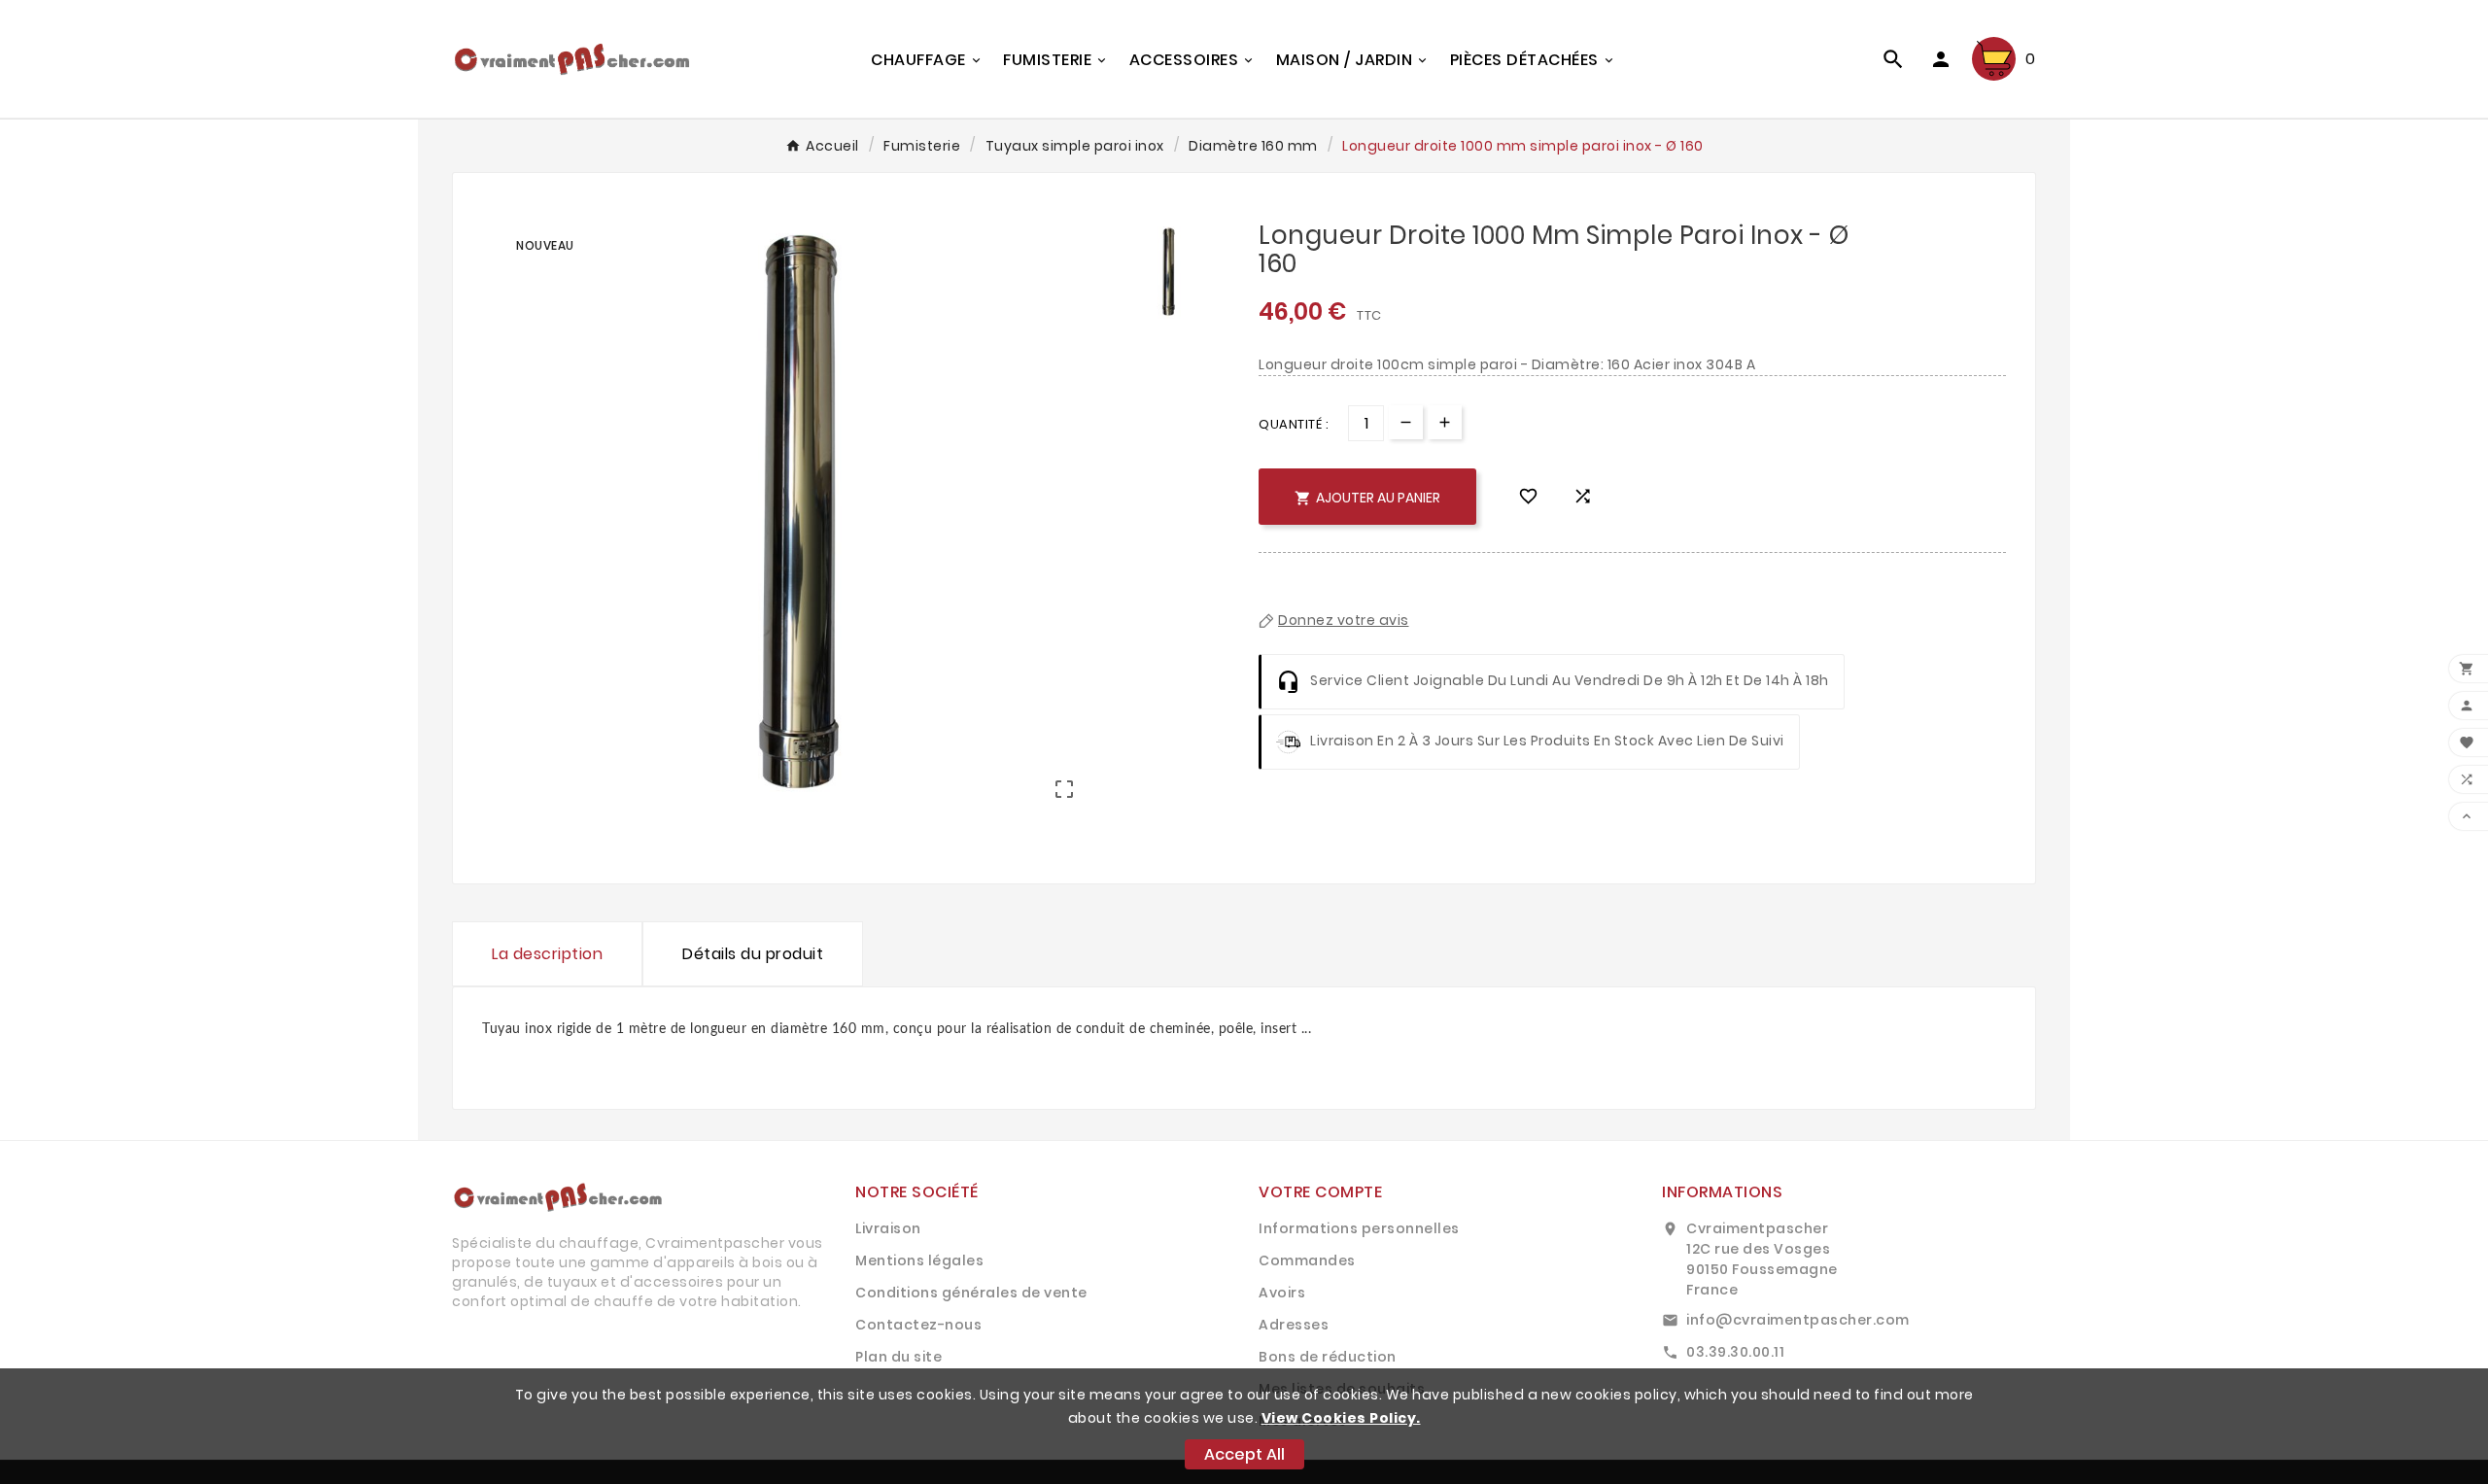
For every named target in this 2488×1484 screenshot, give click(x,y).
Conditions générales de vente (971, 1293)
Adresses (1294, 1325)
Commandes (1307, 1260)
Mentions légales (919, 1260)
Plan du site (898, 1357)
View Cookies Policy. (1341, 1418)
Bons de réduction (1328, 1357)
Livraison (888, 1228)
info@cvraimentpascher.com (1798, 1320)
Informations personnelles (1359, 1228)
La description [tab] (547, 954)
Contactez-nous (918, 1325)
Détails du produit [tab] (753, 954)
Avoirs (1282, 1293)
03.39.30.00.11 (1735, 1352)
